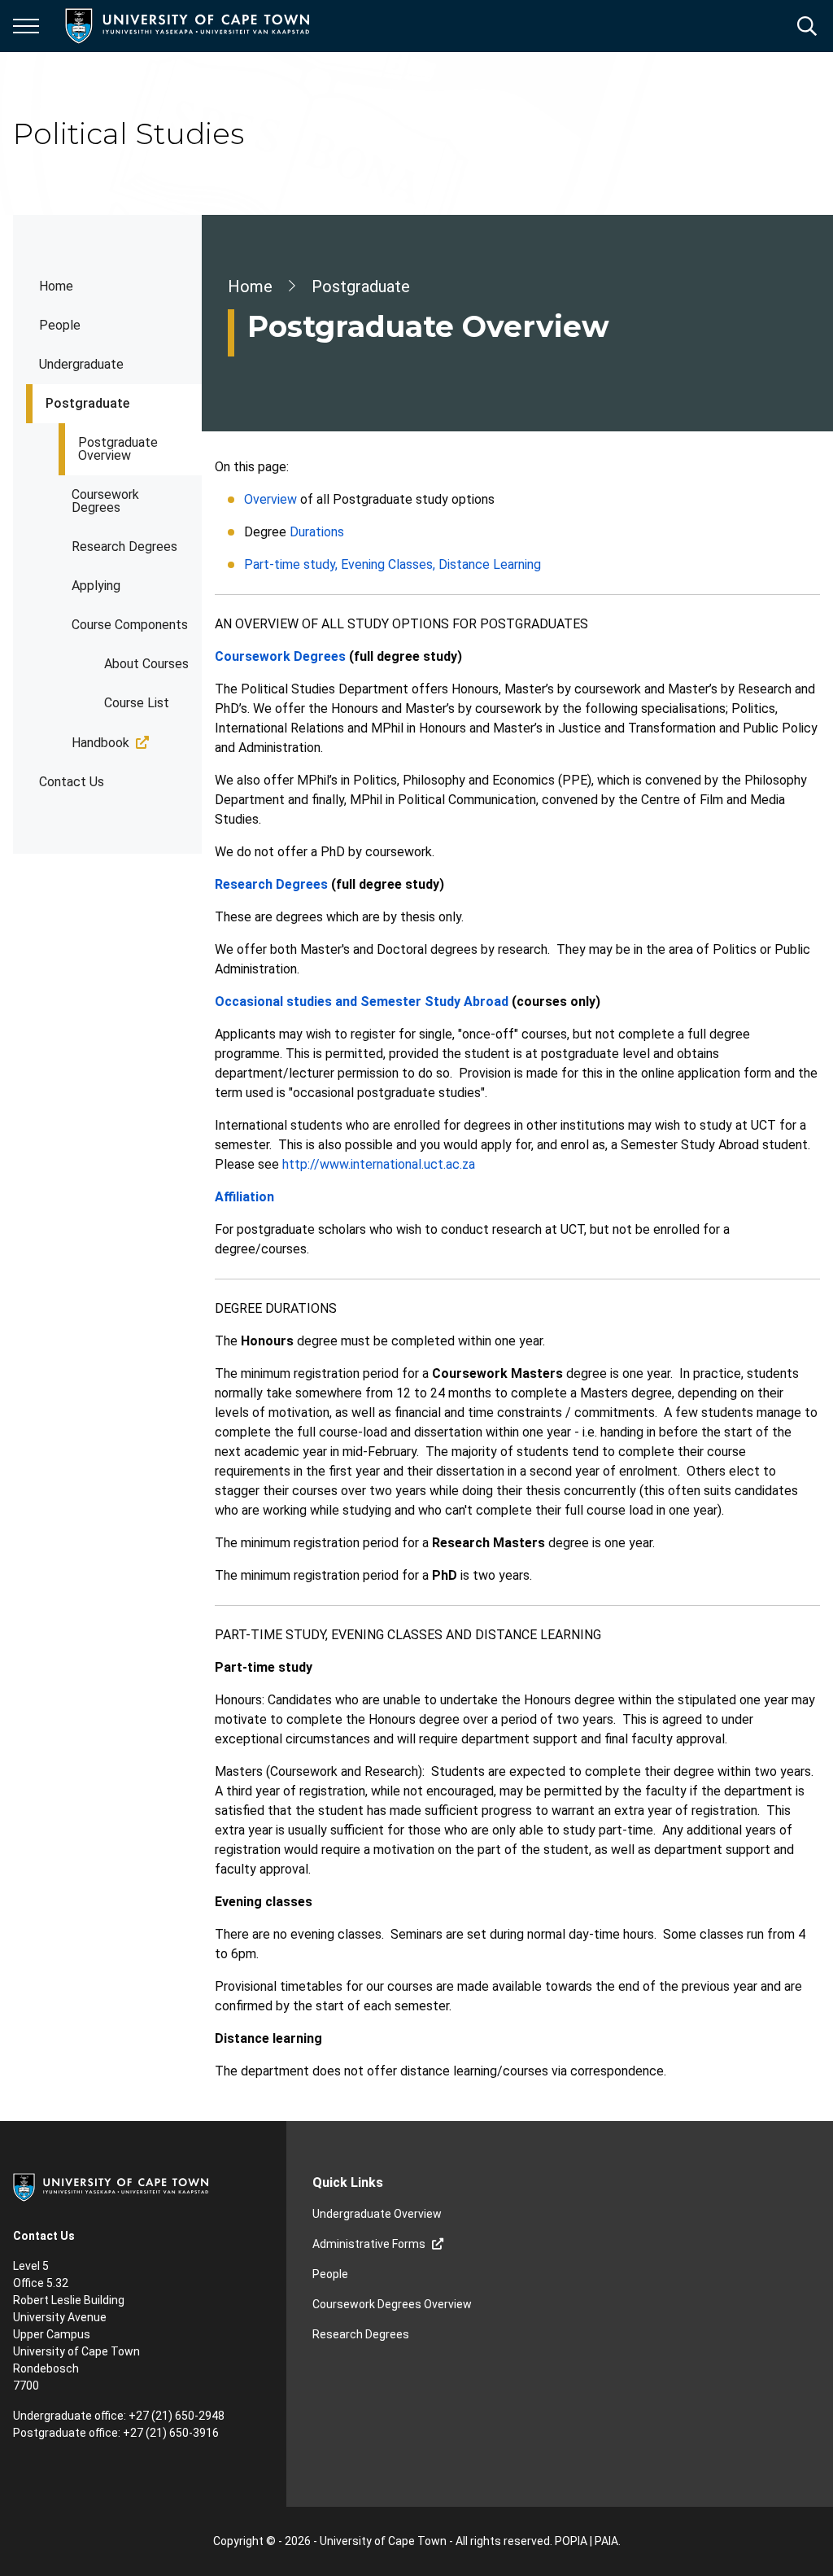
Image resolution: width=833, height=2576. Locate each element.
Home (56, 286)
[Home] (111, 2186)
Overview (270, 499)
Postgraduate (87, 403)
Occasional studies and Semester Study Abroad (362, 1002)
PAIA (606, 2541)
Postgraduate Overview (118, 449)
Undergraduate (81, 364)
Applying (96, 586)
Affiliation (244, 1197)
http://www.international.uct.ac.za (379, 1164)
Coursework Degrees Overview (392, 2304)
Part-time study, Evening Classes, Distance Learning (393, 564)
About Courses (146, 664)
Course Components (130, 625)
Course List (137, 703)
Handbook (100, 743)
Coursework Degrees (105, 501)
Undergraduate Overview (377, 2214)
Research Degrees (124, 547)
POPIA (571, 2541)
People (60, 325)
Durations (317, 532)
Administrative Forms (369, 2244)
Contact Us (72, 782)
